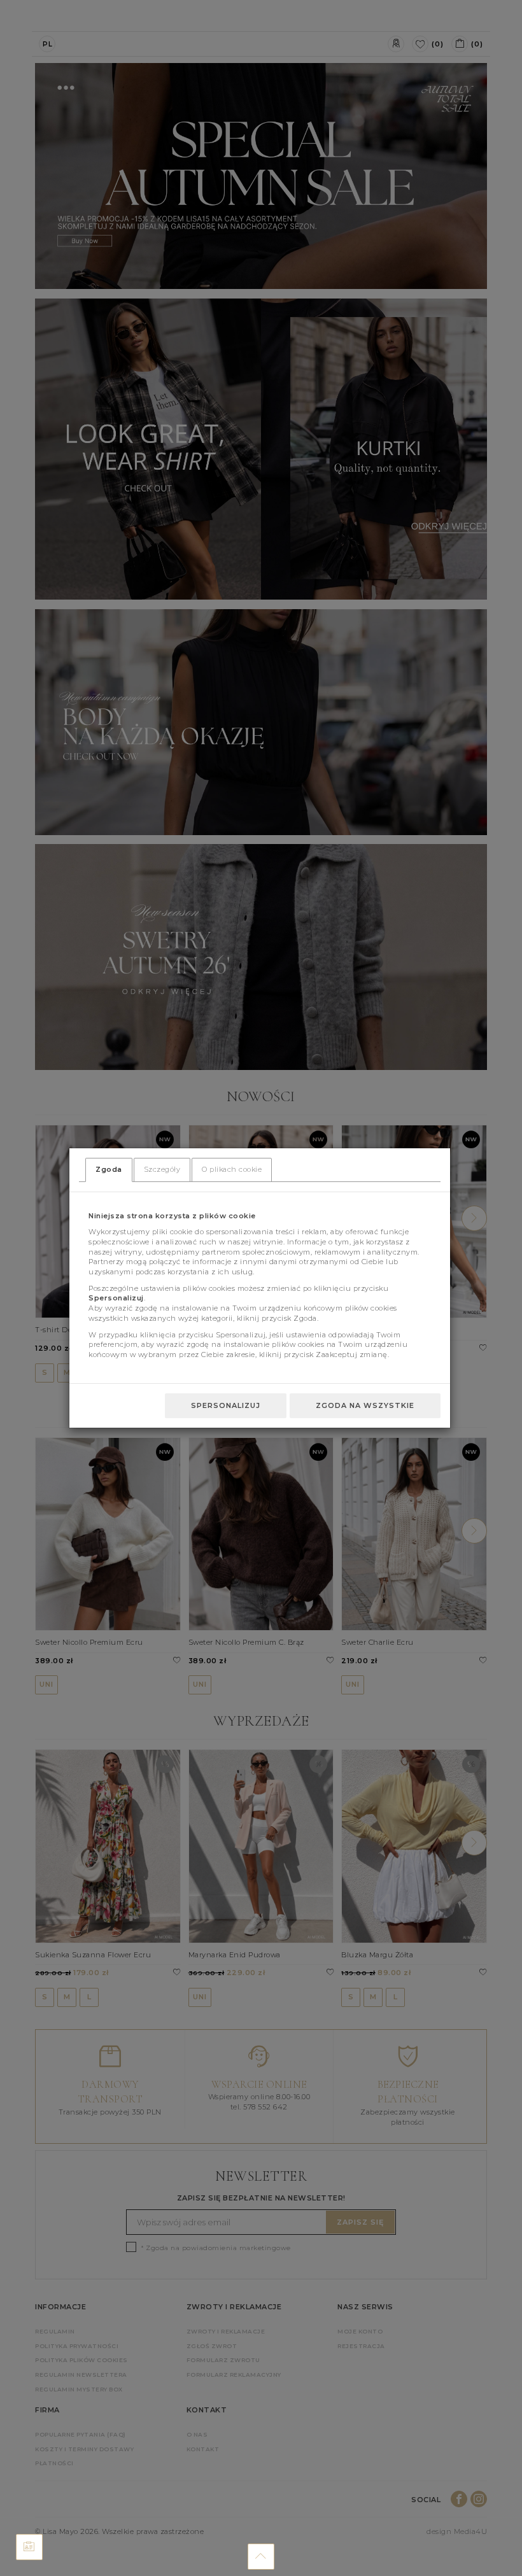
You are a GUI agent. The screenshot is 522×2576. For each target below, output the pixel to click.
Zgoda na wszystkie (365, 1405)
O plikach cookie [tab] (232, 1169)
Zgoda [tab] (109, 1169)
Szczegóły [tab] (162, 1169)
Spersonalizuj (226, 1405)
